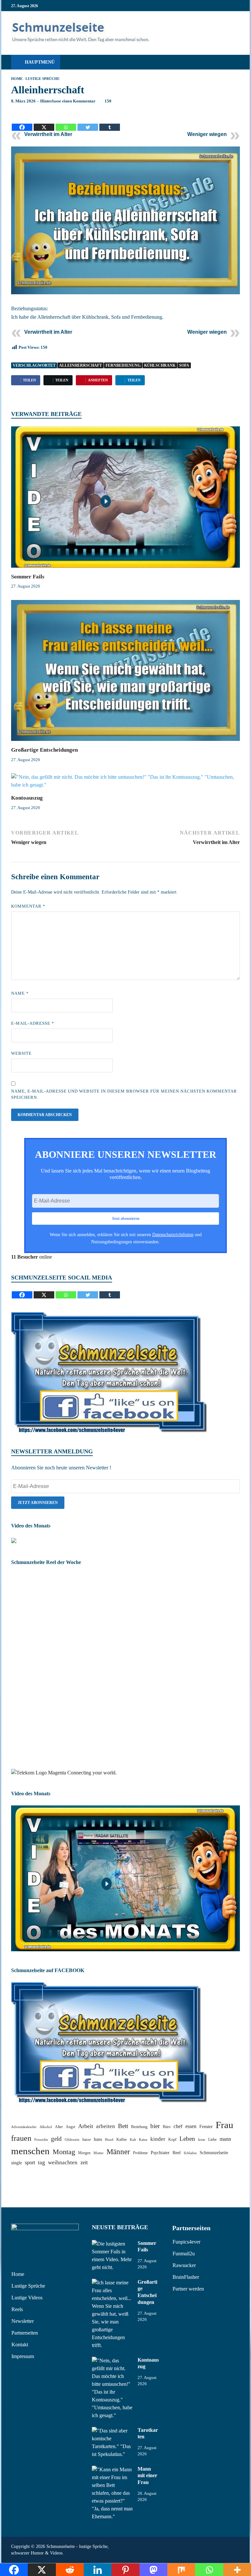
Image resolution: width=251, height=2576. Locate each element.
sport (30, 2162)
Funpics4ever (186, 2242)
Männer (118, 2152)
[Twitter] (88, 122)
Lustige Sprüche (42, 79)
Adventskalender (24, 2127)
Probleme (140, 2153)
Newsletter (23, 2321)
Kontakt (20, 2345)
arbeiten (106, 2126)
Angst (70, 2127)
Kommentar (28, 906)
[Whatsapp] (66, 122)
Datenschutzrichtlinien (173, 1234)
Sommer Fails (28, 577)
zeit (84, 2162)
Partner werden (188, 2289)
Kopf (172, 2139)
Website (21, 1053)
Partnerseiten (25, 2333)
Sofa (184, 365)
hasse (87, 2139)
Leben (187, 2139)
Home (17, 79)
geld (56, 2139)
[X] (44, 122)
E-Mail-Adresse (33, 1023)
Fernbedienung (123, 365)
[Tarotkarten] (112, 2431)
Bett (123, 2126)
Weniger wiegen (207, 134)
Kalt (133, 2140)
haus (98, 2139)
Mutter (99, 2153)
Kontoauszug (27, 798)
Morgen (84, 2153)
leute (202, 2140)
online (32, 1257)
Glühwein (72, 2140)
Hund (109, 2140)
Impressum (23, 2356)
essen (191, 2126)
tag (42, 2162)
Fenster (206, 2127)
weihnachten (63, 2162)
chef (178, 2126)
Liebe (212, 2139)
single (17, 2163)
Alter (59, 2127)
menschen (30, 2151)
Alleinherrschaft (81, 365)
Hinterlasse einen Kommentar (68, 101)
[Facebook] (22, 122)
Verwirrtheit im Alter (48, 134)
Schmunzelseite (214, 2153)
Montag (64, 2152)
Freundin (41, 2140)
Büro (167, 2127)
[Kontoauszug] (125, 783)
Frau (225, 2125)
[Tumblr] (110, 122)
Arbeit (86, 2126)
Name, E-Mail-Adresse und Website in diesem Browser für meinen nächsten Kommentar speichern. (124, 1094)
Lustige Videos (27, 2298)
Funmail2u (184, 2254)
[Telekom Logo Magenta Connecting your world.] (64, 1773)
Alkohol (46, 2127)
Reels (17, 2309)
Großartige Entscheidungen (44, 750)
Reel (177, 2153)
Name (20, 993)
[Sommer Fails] (125, 499)
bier (155, 2126)
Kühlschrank (160, 365)
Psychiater (160, 2153)
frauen (21, 2138)
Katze (143, 2140)
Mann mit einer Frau (147, 2476)
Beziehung (139, 2127)
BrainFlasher (186, 2277)
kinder (158, 2139)
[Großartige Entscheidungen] (125, 673)
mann (225, 2139)
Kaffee (122, 2139)
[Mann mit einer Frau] (112, 2469)
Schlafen (190, 2153)
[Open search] (233, 62)
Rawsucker (184, 2265)
